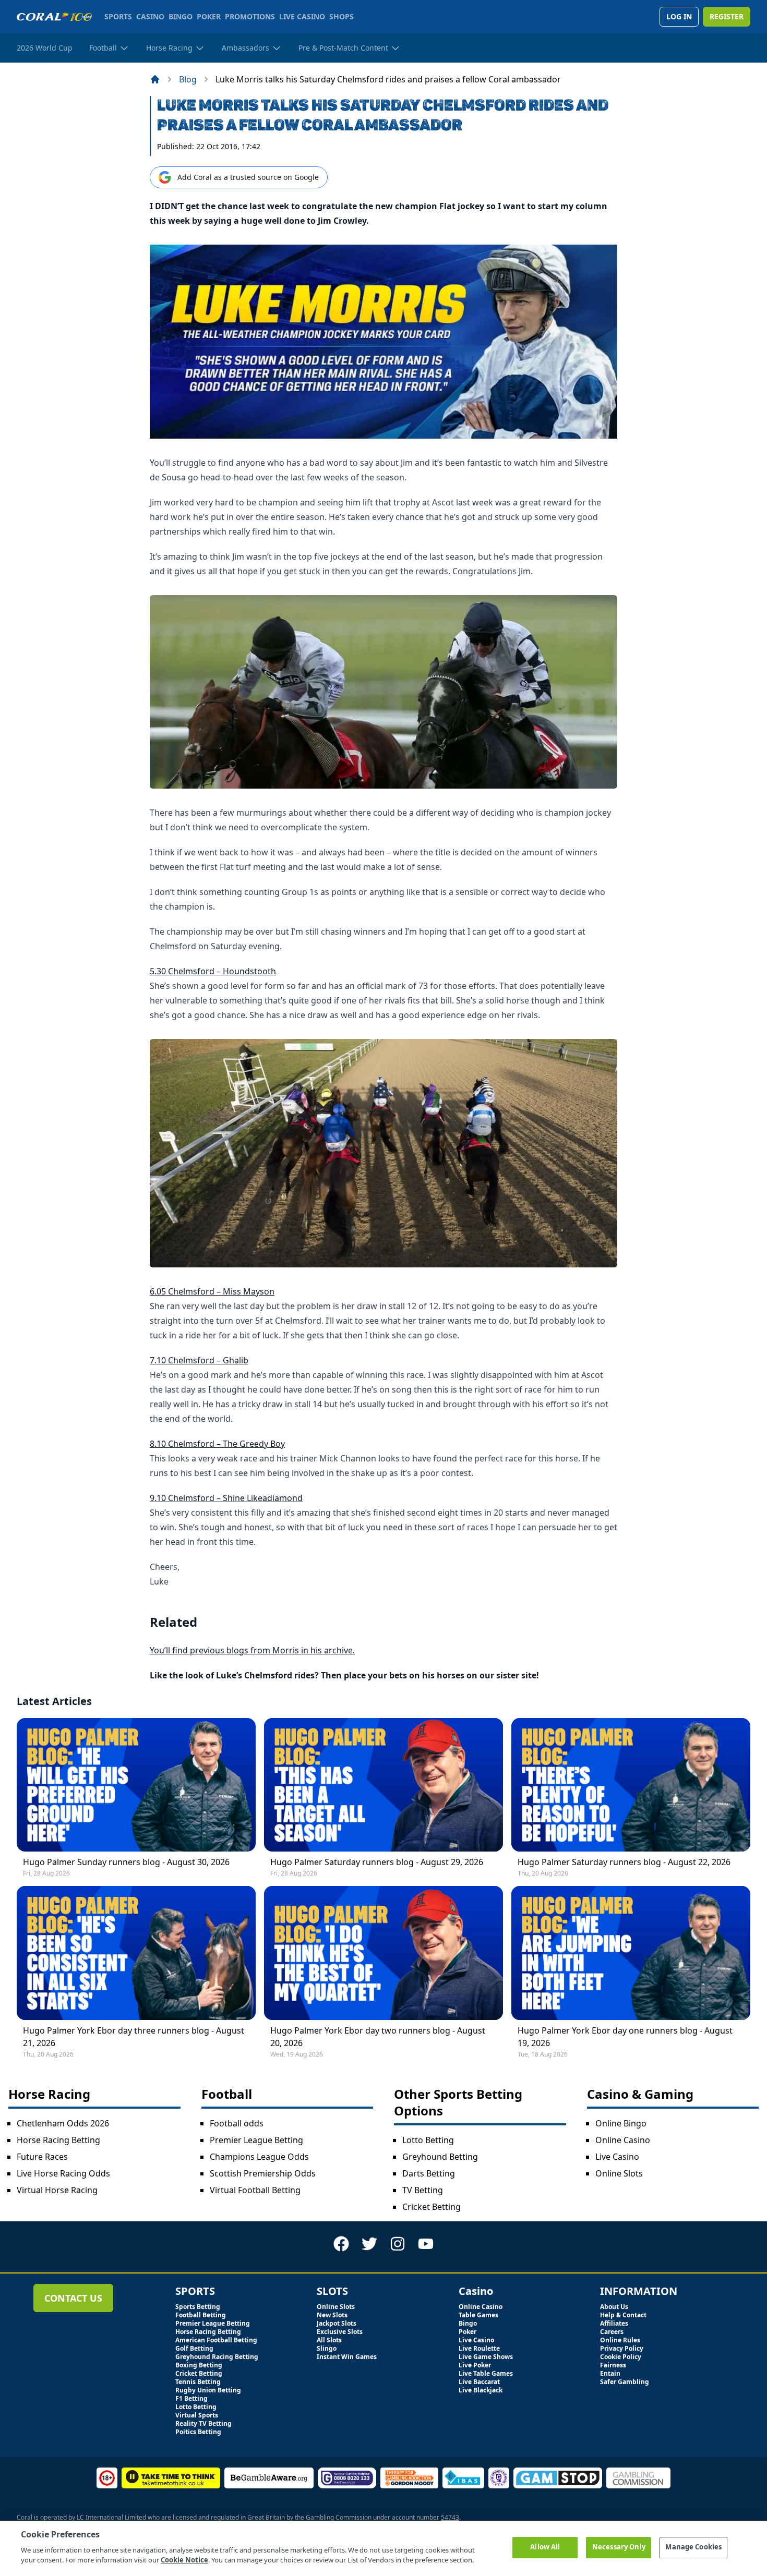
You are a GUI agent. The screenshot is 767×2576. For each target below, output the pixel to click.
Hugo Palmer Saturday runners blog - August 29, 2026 (377, 1862)
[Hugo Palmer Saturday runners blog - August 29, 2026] (383, 1785)
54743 (450, 2517)
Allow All (545, 2547)
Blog (188, 79)
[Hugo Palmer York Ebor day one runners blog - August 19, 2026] (631, 1953)
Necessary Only (619, 2547)
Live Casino (617, 2157)
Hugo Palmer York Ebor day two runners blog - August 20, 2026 (378, 2037)
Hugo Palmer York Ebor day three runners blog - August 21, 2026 (134, 2037)
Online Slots (619, 2173)
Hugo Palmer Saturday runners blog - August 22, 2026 (624, 1862)
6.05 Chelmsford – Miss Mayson (212, 1291)
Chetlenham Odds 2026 (63, 2123)
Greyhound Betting (440, 2157)
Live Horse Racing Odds (63, 2173)
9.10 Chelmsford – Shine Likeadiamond (226, 1498)
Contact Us (73, 2298)
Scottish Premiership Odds (263, 2173)
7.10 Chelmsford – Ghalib (199, 1360)
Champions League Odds (259, 2157)
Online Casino (623, 2140)
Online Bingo (621, 2123)
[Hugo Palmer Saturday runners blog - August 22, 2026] (631, 1785)
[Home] (155, 79)
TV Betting (423, 2190)
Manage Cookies (693, 2547)
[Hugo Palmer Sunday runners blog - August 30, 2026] (136, 1785)
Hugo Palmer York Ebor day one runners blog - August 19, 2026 (625, 2037)
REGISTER (727, 16)
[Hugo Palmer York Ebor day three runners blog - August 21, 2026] (136, 1953)
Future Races (42, 2157)
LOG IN (679, 16)
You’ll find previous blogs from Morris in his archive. (252, 1650)
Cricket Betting (432, 2207)
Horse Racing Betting (58, 2140)
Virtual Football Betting (255, 2190)
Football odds (237, 2123)
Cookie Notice (184, 2560)
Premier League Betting (256, 2140)
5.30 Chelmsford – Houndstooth (213, 971)
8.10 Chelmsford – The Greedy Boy (217, 1444)
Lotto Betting (428, 2140)
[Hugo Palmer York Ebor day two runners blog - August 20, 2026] (383, 1953)
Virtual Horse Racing (57, 2190)
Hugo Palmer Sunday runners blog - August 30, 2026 (126, 1862)
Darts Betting (429, 2173)
